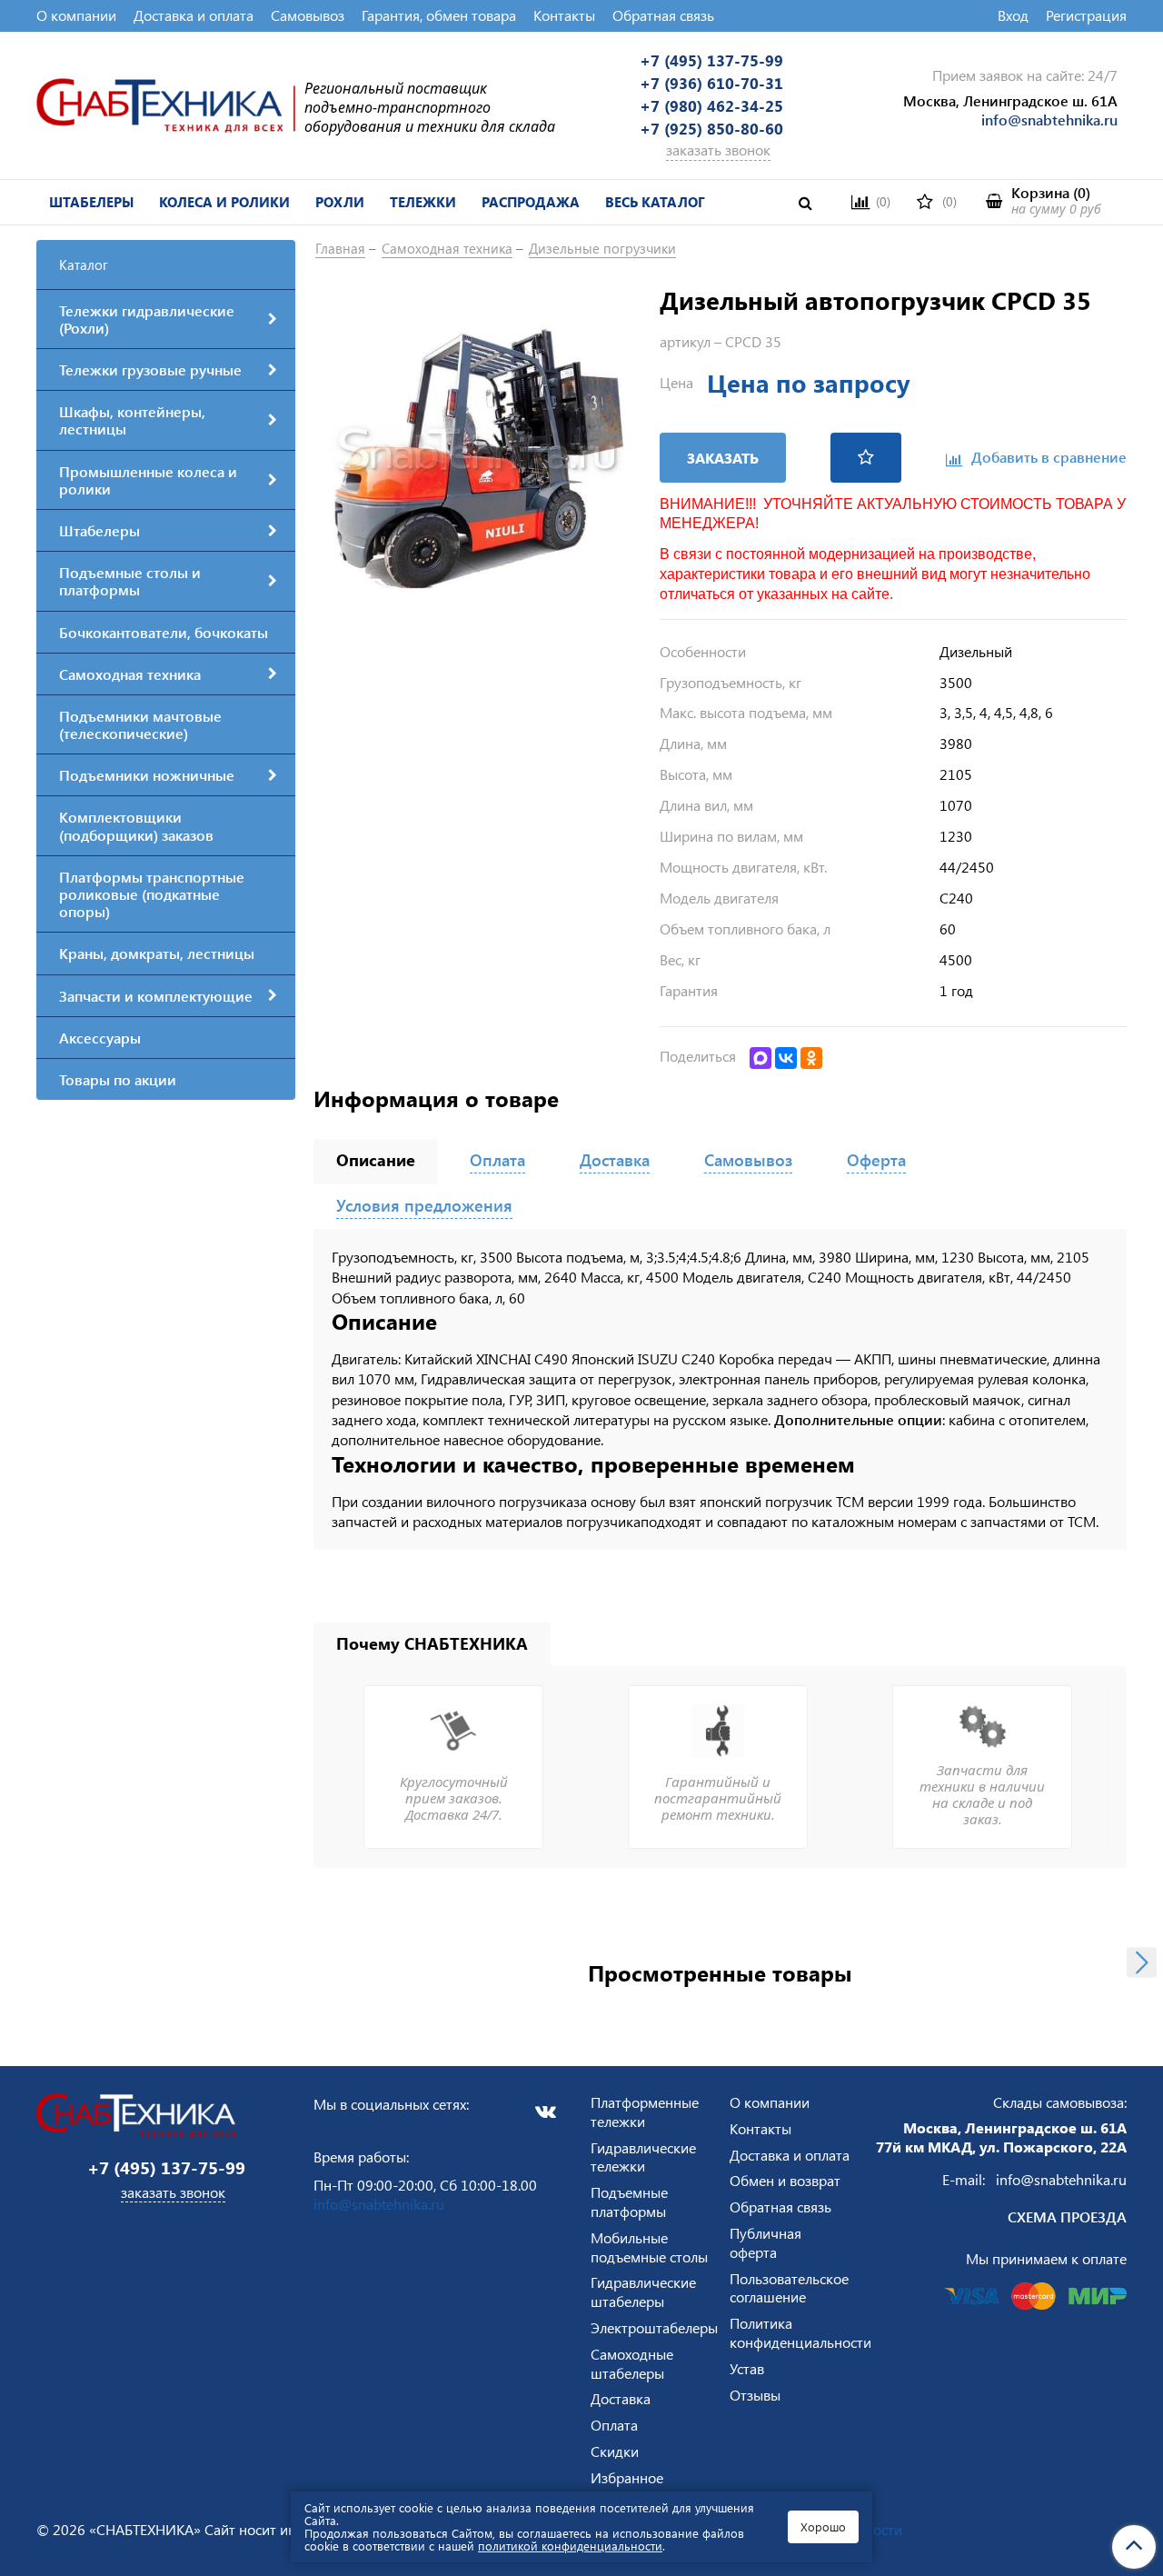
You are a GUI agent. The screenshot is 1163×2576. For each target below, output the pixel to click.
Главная (340, 248)
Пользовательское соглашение (789, 2288)
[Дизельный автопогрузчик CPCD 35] (477, 447)
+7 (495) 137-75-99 (711, 60)
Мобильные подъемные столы (649, 2247)
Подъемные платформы (629, 2202)
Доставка (621, 2398)
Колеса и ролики (224, 202)
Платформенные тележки (645, 2112)
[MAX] (760, 1058)
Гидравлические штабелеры (643, 2291)
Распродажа (531, 202)
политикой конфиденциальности (570, 2546)
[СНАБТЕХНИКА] (166, 103)
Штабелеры (91, 202)
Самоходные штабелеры (632, 2363)
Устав (747, 2368)
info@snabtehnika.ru (1049, 120)
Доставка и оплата (194, 15)
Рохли (340, 202)
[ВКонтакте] (786, 1058)
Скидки (615, 2451)
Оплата (614, 2425)
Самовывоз (308, 15)
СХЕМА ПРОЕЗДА (1067, 2217)
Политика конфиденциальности (800, 2332)
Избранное (627, 2477)
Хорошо (823, 2526)
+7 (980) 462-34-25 (711, 105)
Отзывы (755, 2395)
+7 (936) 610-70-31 (711, 83)
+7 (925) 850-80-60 (711, 128)
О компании (76, 15)
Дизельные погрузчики (602, 248)
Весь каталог (655, 202)
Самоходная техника (447, 248)
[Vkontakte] (545, 2112)
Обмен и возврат (785, 2180)
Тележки (423, 202)
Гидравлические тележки (643, 2157)
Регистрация (1086, 15)
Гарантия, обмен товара (439, 15)
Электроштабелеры (654, 2327)
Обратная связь (663, 15)
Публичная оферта (765, 2242)
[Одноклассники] (811, 1058)
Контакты (564, 15)
